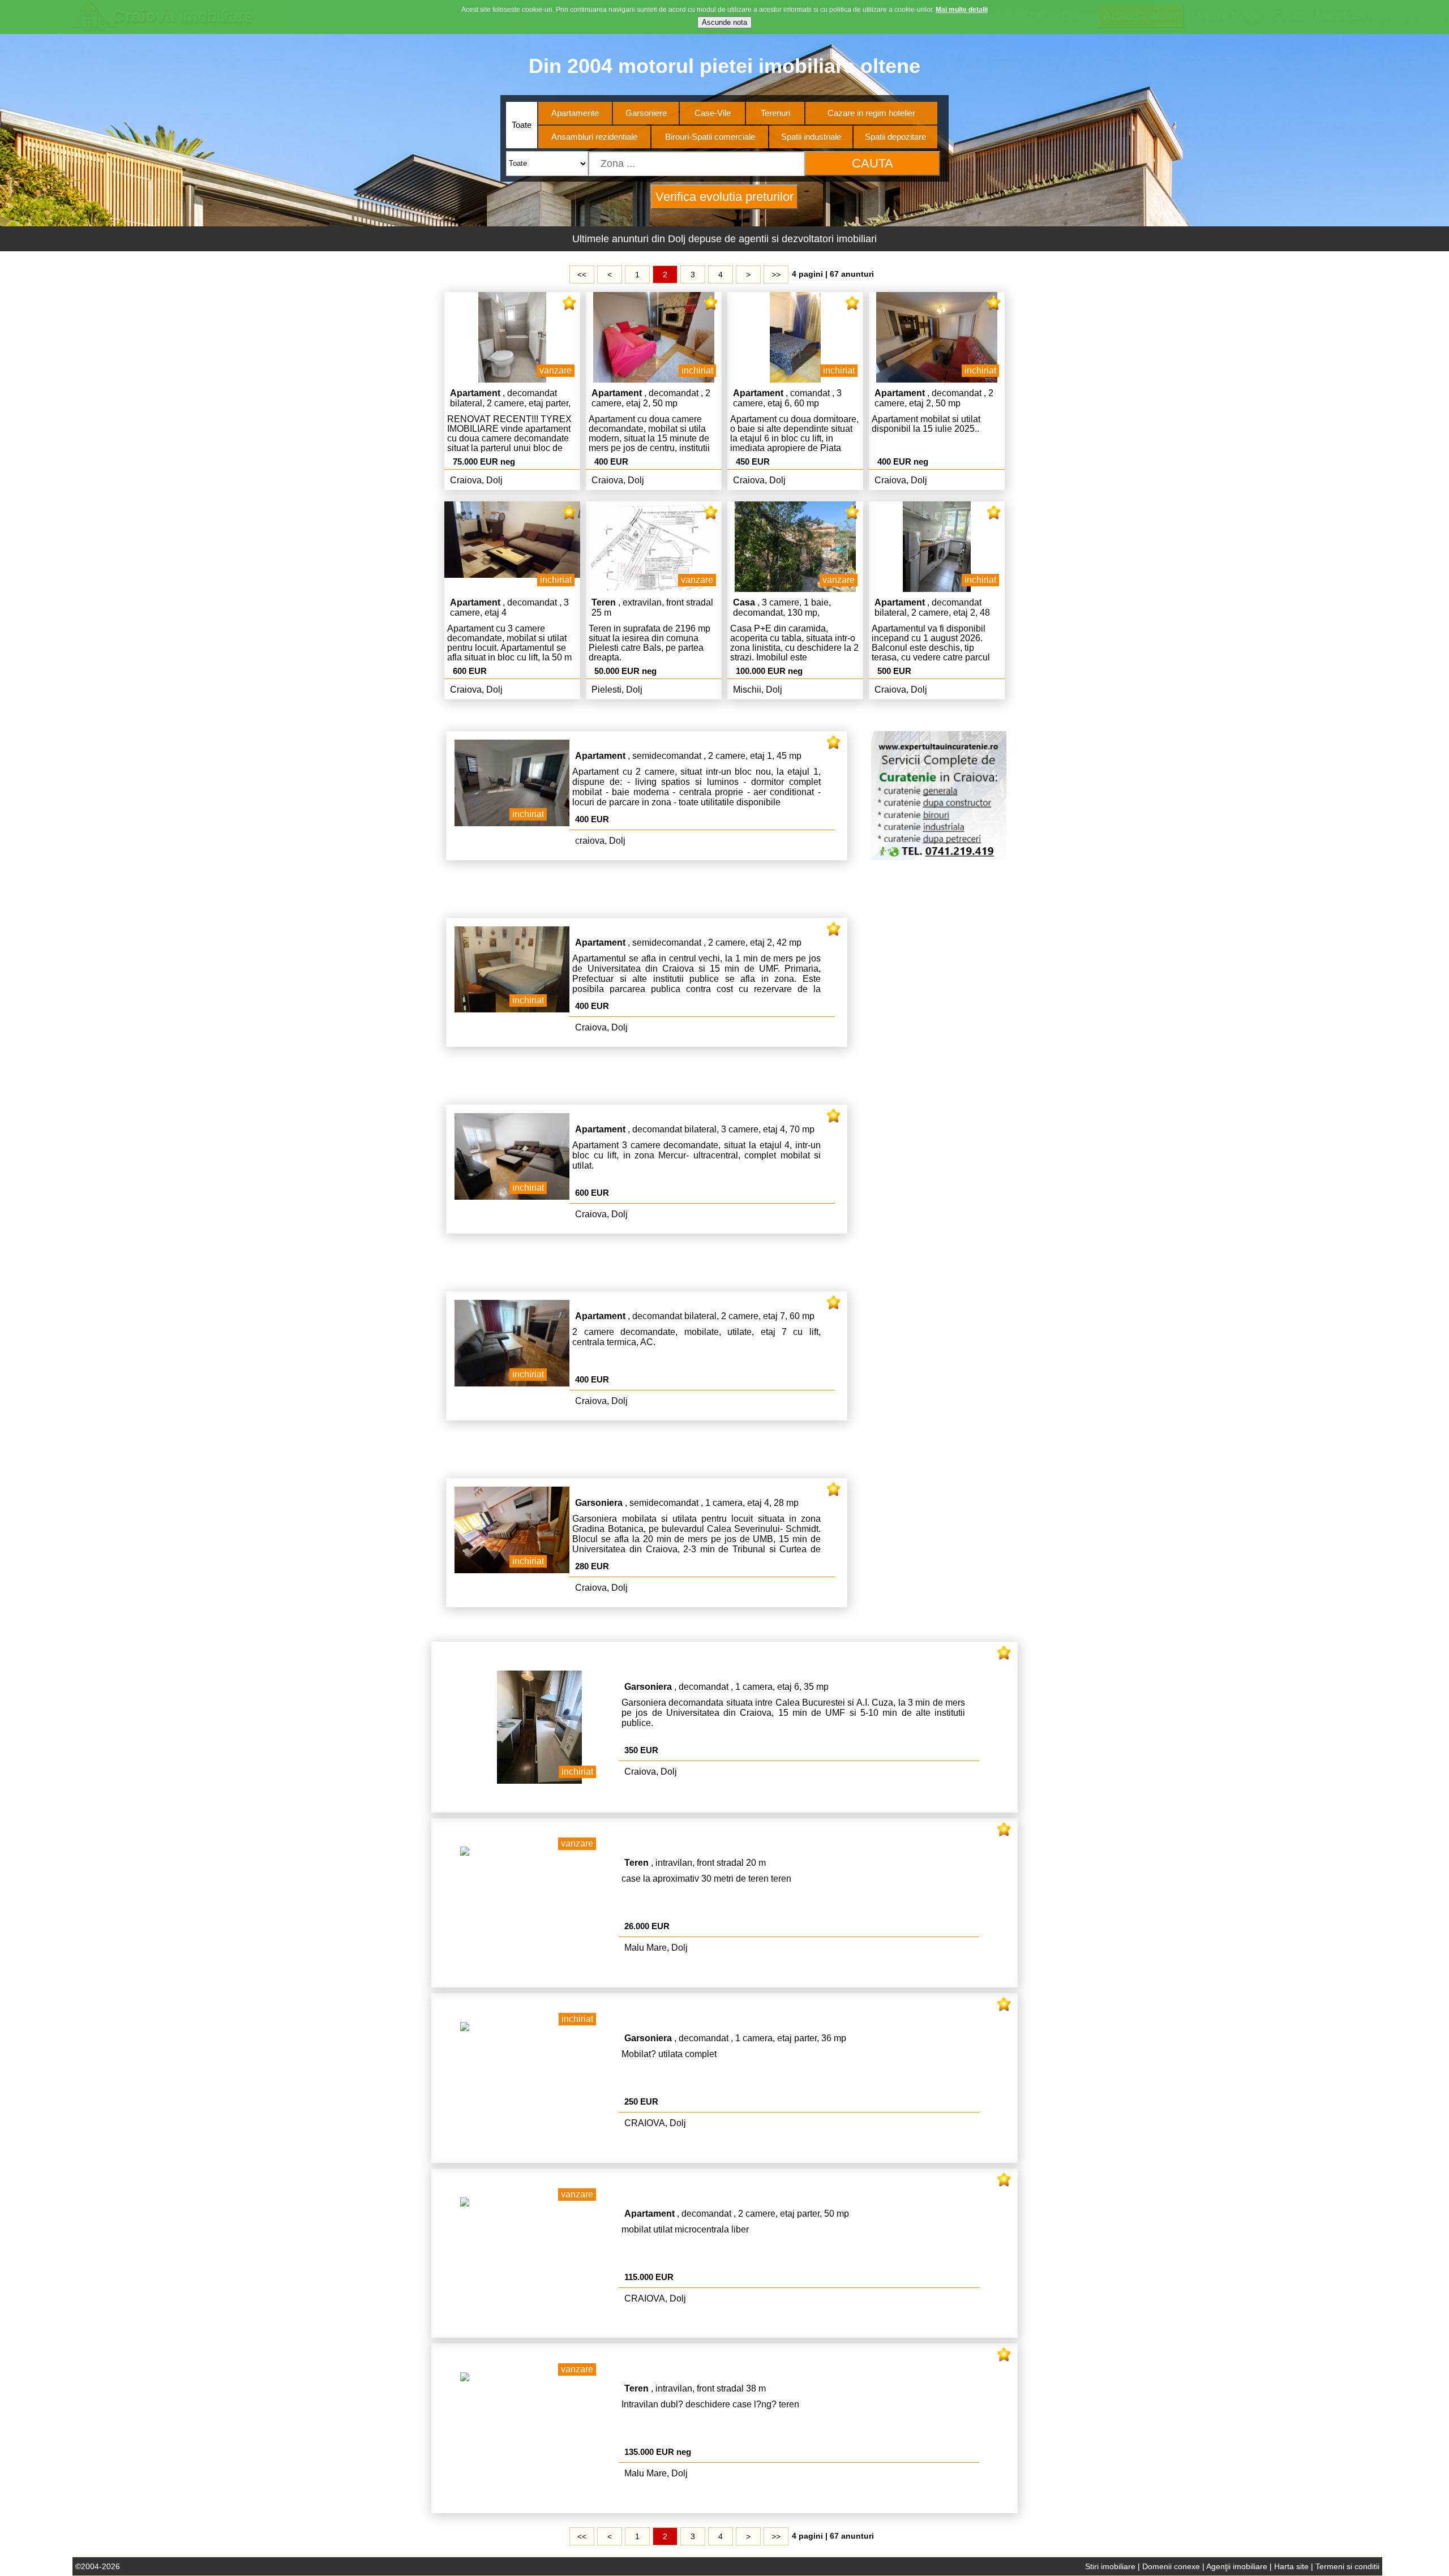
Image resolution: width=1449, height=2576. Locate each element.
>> (776, 274)
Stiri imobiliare (1110, 2566)
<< (582, 274)
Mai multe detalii (962, 10)
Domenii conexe (1171, 2566)
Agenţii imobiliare (1237, 2566)
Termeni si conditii (1347, 2566)
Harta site (1291, 2566)
